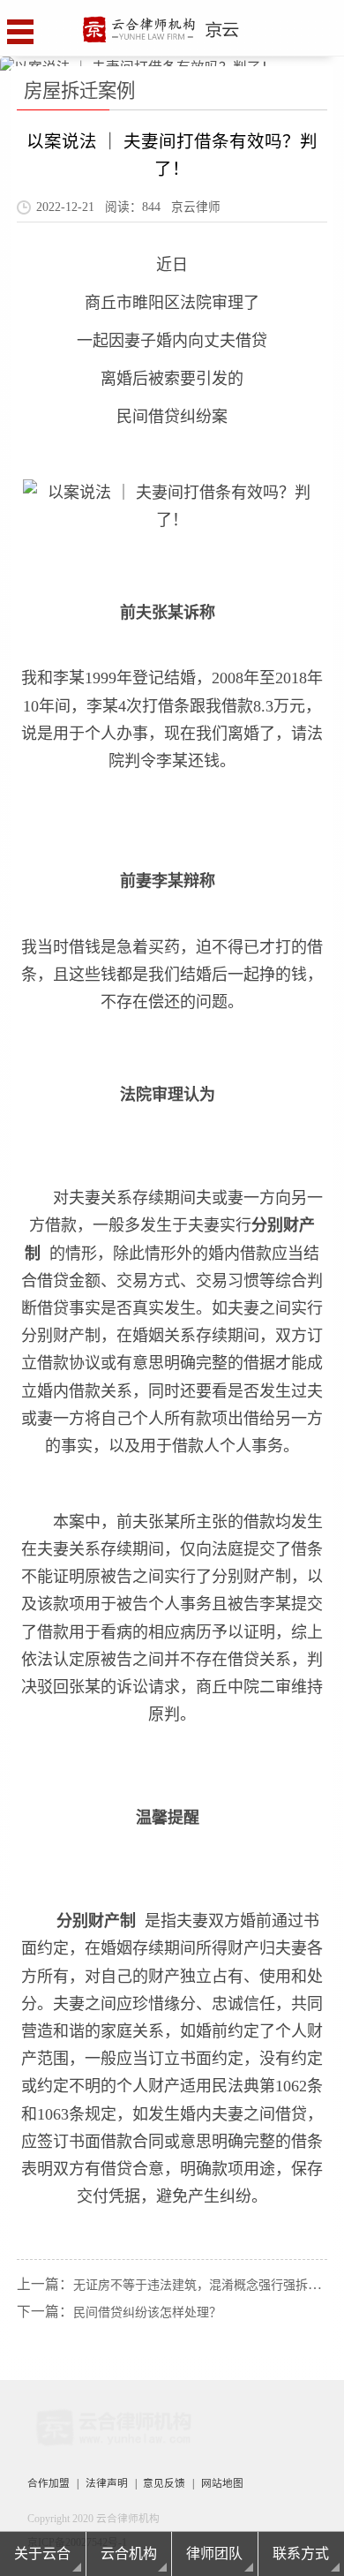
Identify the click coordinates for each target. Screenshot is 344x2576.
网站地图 (222, 2484)
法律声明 (107, 2484)
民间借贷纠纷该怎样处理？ (147, 2312)
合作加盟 (49, 2484)
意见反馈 (164, 2484)
